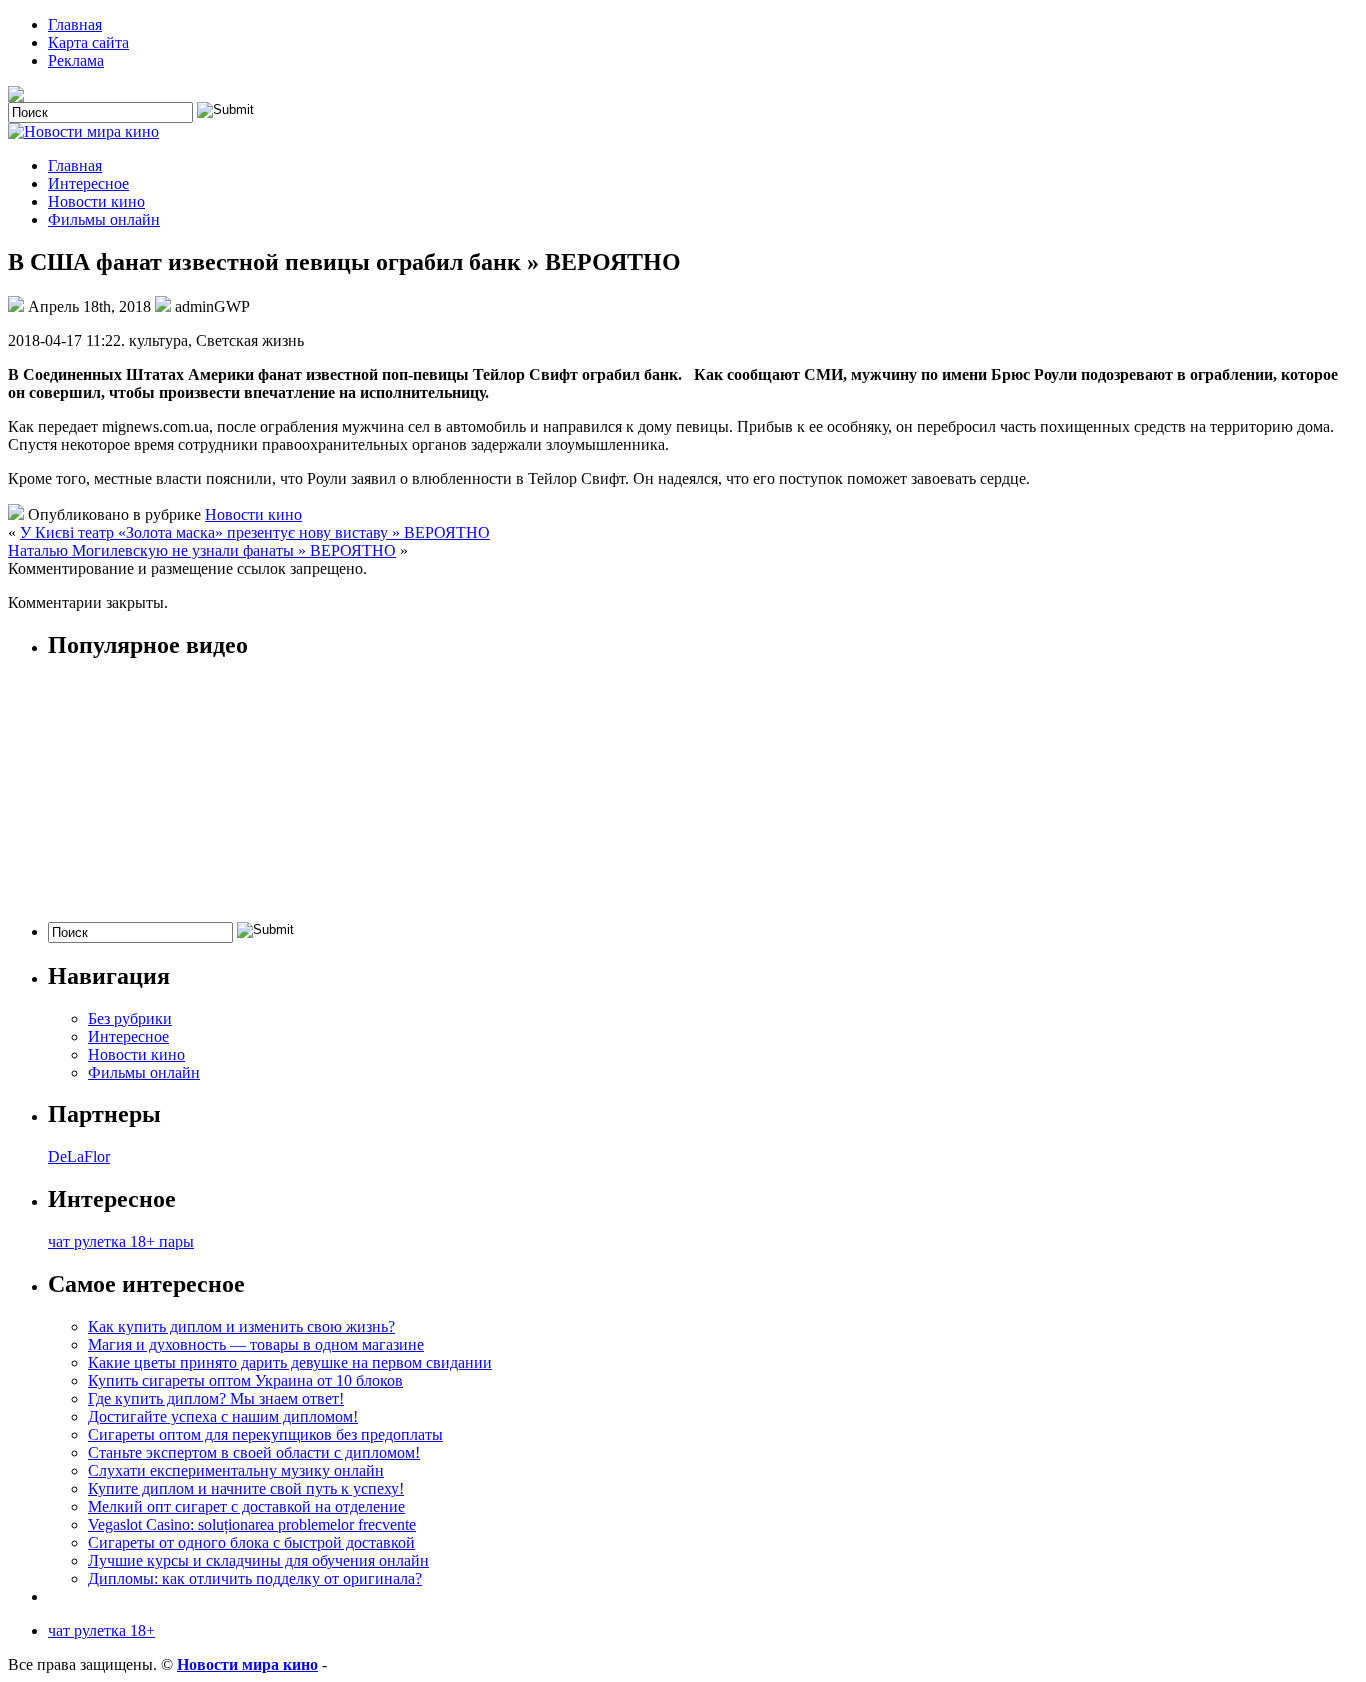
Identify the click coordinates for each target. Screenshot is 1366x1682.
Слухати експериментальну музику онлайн (236, 1470)
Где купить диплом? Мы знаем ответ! (216, 1398)
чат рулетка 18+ (101, 1630)
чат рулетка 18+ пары (121, 1241)
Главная (75, 24)
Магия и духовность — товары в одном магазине (256, 1344)
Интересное (88, 183)
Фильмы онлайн (104, 219)
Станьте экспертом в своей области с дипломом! (254, 1452)
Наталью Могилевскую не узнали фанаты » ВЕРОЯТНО (202, 550)
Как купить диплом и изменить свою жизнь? (241, 1326)
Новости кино (96, 201)
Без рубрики (130, 1018)
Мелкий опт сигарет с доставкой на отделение (246, 1506)
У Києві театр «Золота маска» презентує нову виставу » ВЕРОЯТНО (255, 532)
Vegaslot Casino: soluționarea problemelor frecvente (252, 1524)
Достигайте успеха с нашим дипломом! (223, 1416)
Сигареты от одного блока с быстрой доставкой (251, 1542)
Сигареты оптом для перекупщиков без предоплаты (265, 1434)
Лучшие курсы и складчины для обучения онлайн (258, 1560)
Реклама (76, 60)
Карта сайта (88, 42)
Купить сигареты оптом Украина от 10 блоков (245, 1380)
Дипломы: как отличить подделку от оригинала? (255, 1578)
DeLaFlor (79, 1156)
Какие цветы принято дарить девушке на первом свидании (290, 1362)
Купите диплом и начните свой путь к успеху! (246, 1488)
